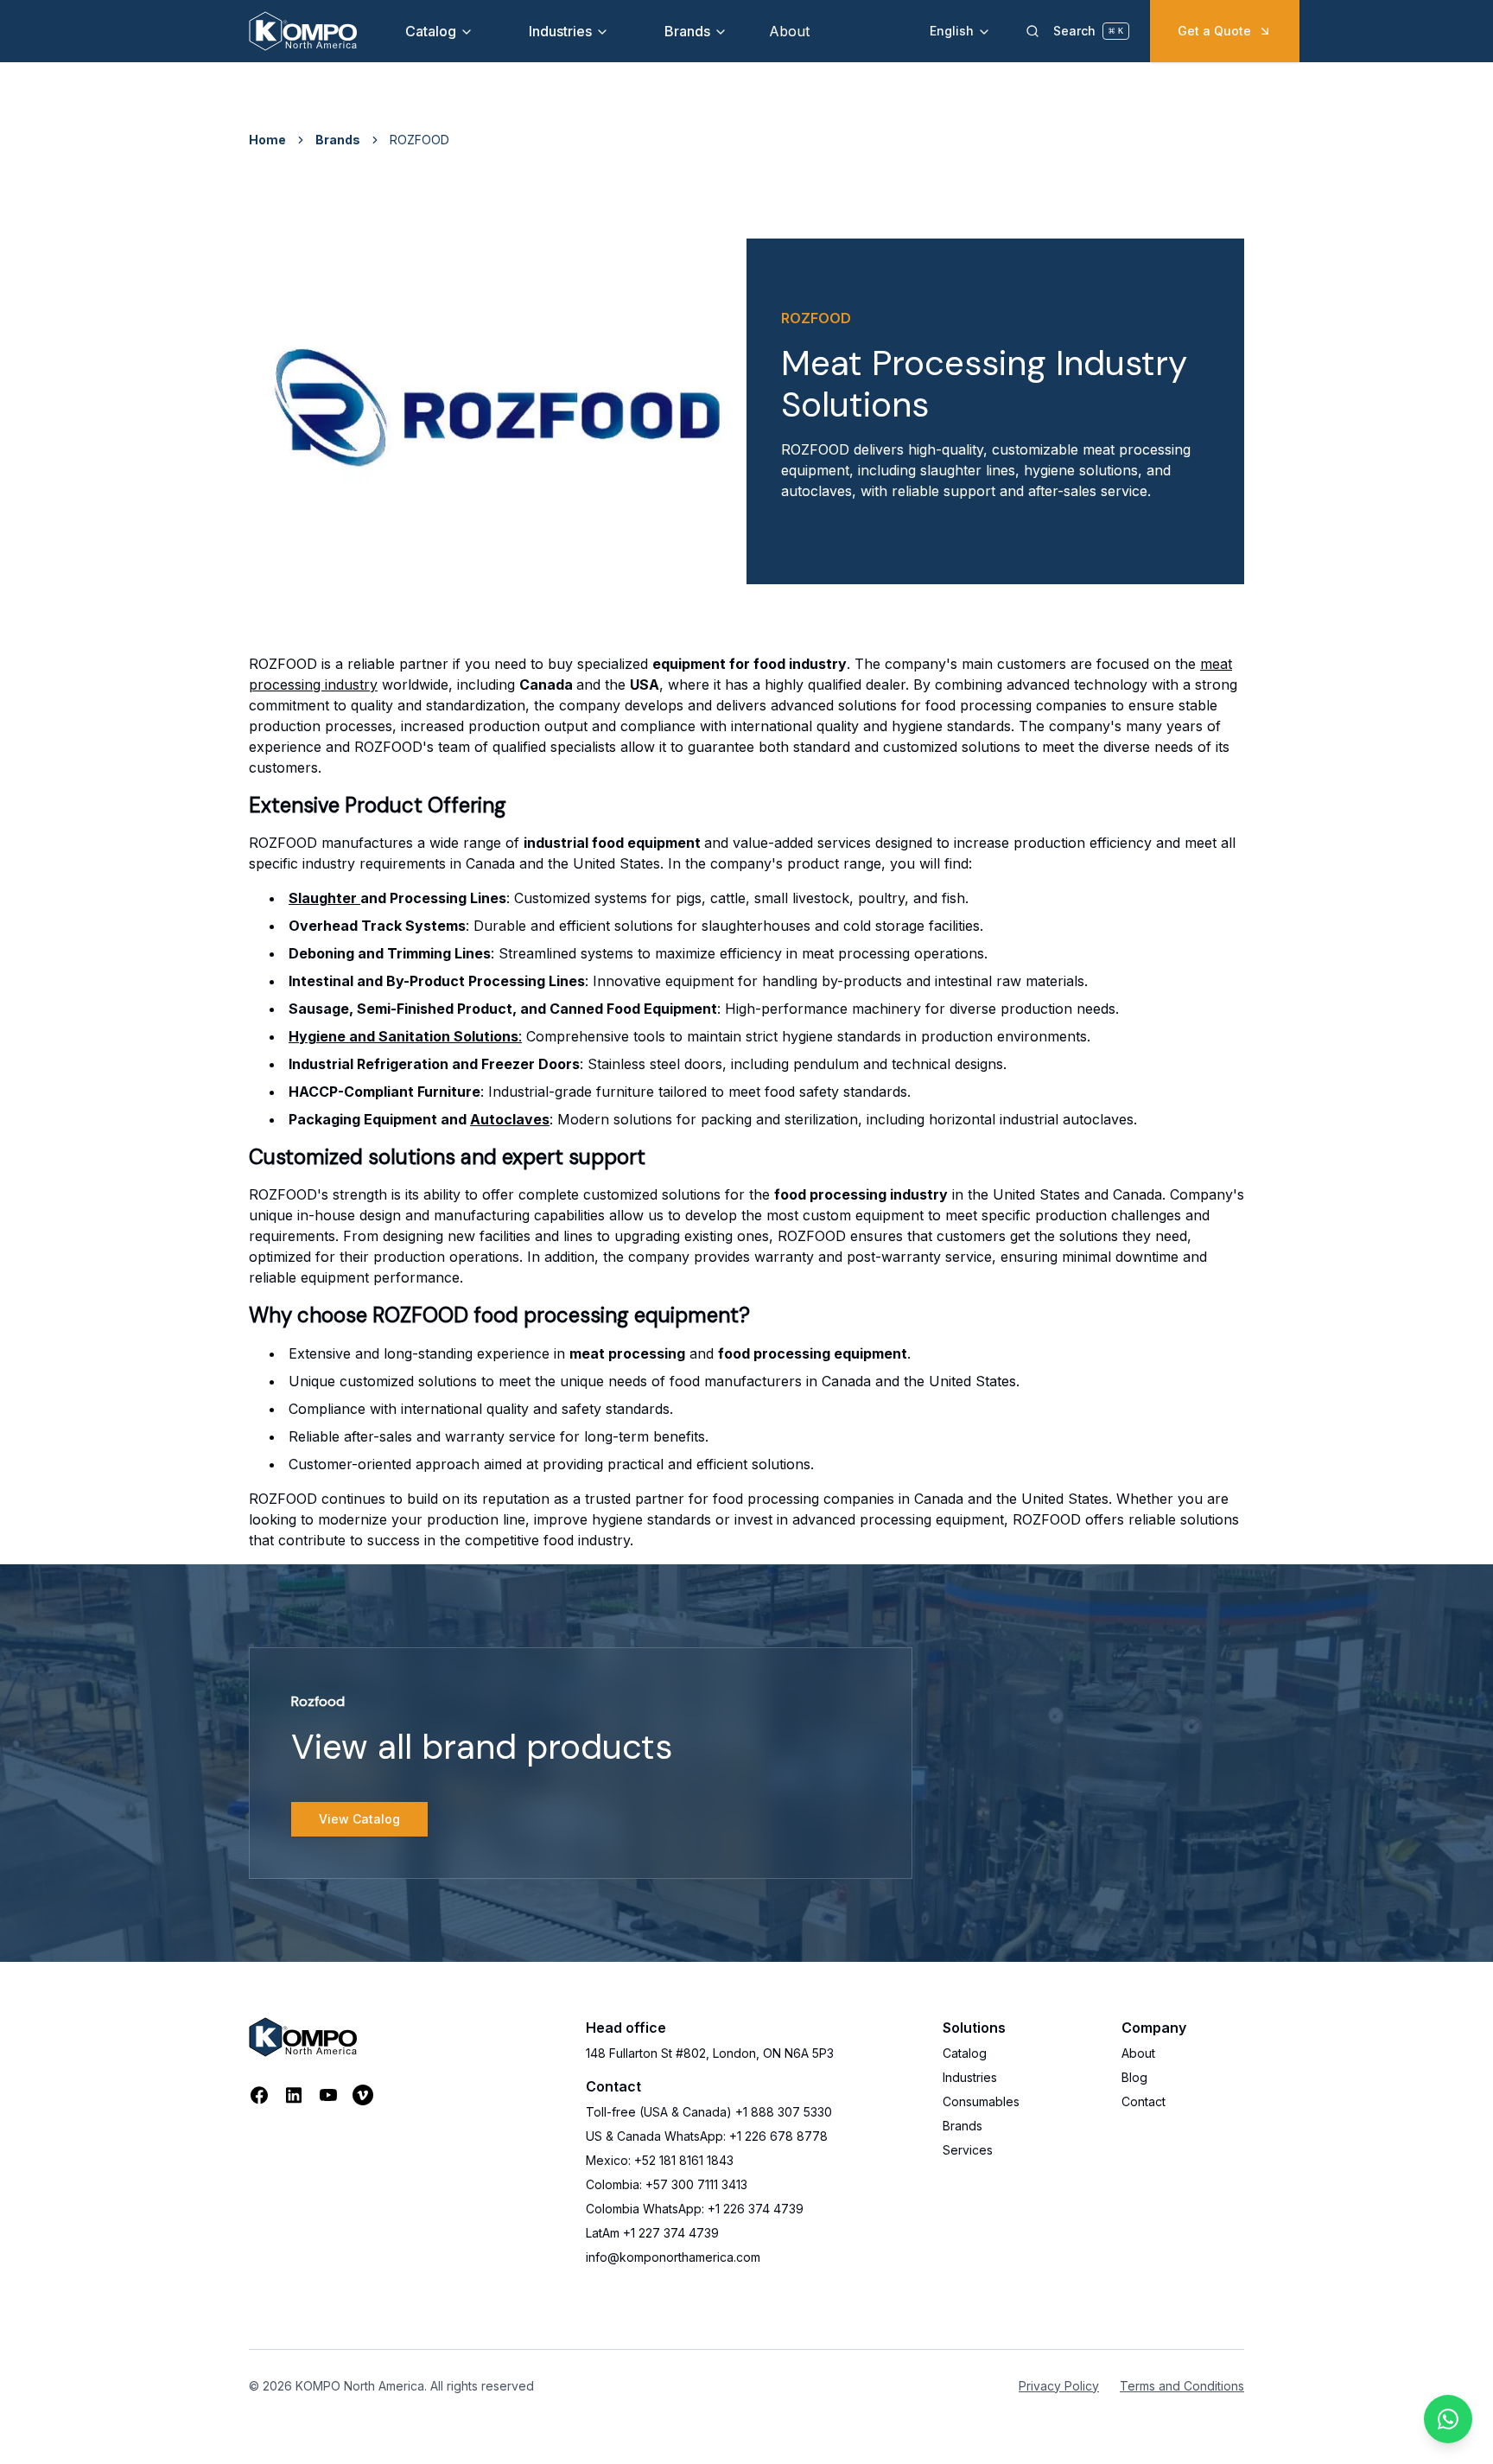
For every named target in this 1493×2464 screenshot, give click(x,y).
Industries (560, 31)
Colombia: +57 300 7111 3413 (667, 2184)
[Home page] (303, 31)
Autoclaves (510, 1119)
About (789, 31)
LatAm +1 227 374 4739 (652, 2233)
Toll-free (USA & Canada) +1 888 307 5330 (709, 2112)
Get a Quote (1214, 31)
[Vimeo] (363, 2095)
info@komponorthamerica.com (673, 2257)
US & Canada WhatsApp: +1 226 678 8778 (707, 2136)
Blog (1134, 2077)
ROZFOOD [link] (419, 140)
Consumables (981, 2101)
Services (968, 2150)
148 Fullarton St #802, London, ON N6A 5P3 (710, 2053)
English (952, 31)
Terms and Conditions (1182, 2386)
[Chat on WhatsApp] (1448, 2419)
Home (267, 140)
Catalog (431, 31)
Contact (1144, 2101)
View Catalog (359, 1819)
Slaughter (324, 898)
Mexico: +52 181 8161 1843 (660, 2160)
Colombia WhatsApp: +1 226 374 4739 (695, 2209)
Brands (687, 31)
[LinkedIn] (294, 2095)
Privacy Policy (1059, 2386)
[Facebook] (259, 2095)
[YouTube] (328, 2095)
